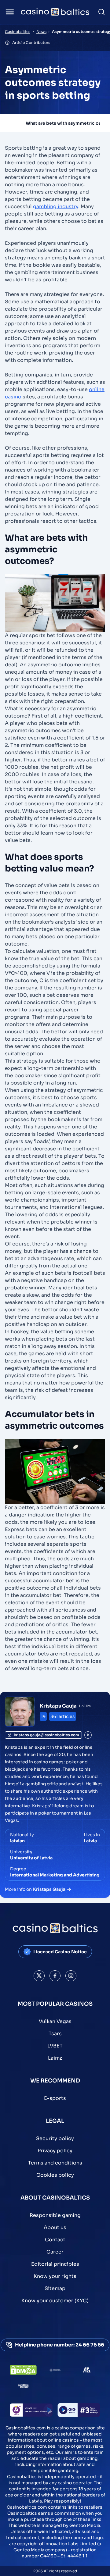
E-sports (55, 2098)
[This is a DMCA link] (23, 2370)
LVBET (55, 2046)
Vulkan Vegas (55, 2021)
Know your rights (55, 2276)
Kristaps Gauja (58, 1706)
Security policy (55, 2138)
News (41, 32)
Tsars (55, 2034)
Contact (55, 2240)
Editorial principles (55, 2264)
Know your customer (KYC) (55, 2301)
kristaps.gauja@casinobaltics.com (46, 1735)
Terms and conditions (55, 2163)
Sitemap (55, 2288)
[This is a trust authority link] (55, 2370)
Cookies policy (55, 2175)
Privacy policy (55, 2151)
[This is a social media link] (39, 1976)
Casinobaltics (18, 32)
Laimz (55, 2058)
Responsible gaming (55, 2215)
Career (55, 2252)
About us (55, 2227)
